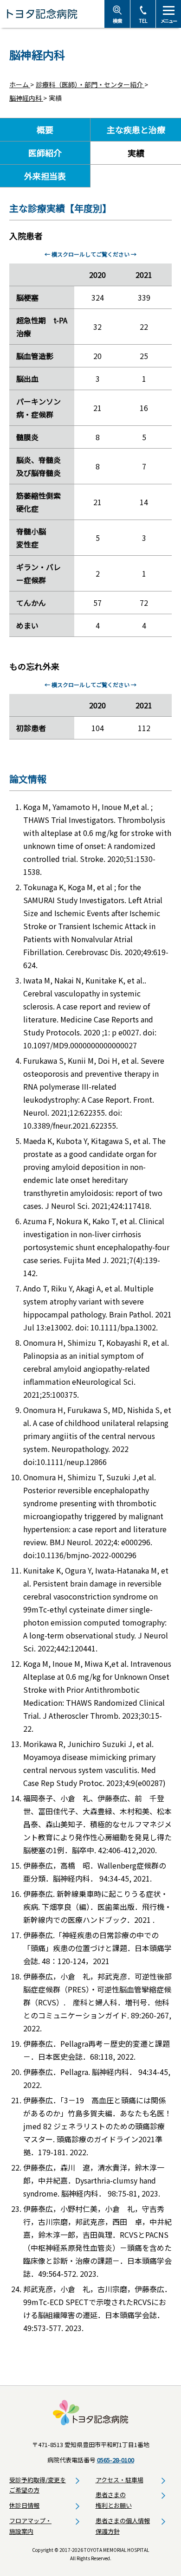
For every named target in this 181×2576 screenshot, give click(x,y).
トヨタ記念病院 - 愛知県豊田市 (52, 14)
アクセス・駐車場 (120, 2480)
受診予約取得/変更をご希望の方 (38, 2485)
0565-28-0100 (116, 2460)
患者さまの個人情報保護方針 (123, 2526)
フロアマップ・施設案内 (30, 2526)
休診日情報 (24, 2505)
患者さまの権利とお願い (114, 2500)
